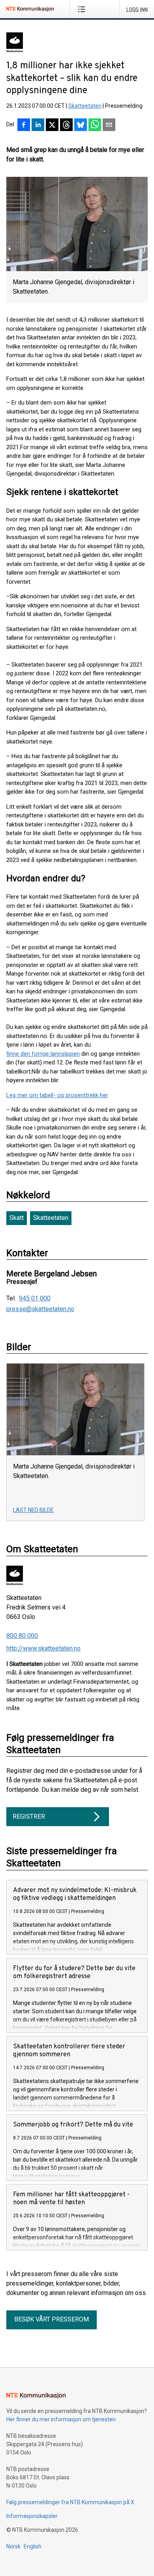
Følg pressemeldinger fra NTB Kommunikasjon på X (70, 2502)
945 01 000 (35, 1298)
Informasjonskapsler (32, 2516)
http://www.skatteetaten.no (43, 1648)
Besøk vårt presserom (52, 2319)
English (33, 2546)
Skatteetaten (85, 106)
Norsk (13, 2546)
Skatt (17, 1218)
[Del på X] (52, 126)
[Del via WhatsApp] (95, 126)
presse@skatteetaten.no (40, 1309)
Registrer (29, 1816)
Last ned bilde (33, 1510)
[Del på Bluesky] (81, 126)
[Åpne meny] (83, 9)
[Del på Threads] (66, 126)
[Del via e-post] (109, 126)
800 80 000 (22, 1636)
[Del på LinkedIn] (38, 126)
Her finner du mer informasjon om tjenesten (61, 2419)
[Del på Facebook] (24, 126)
